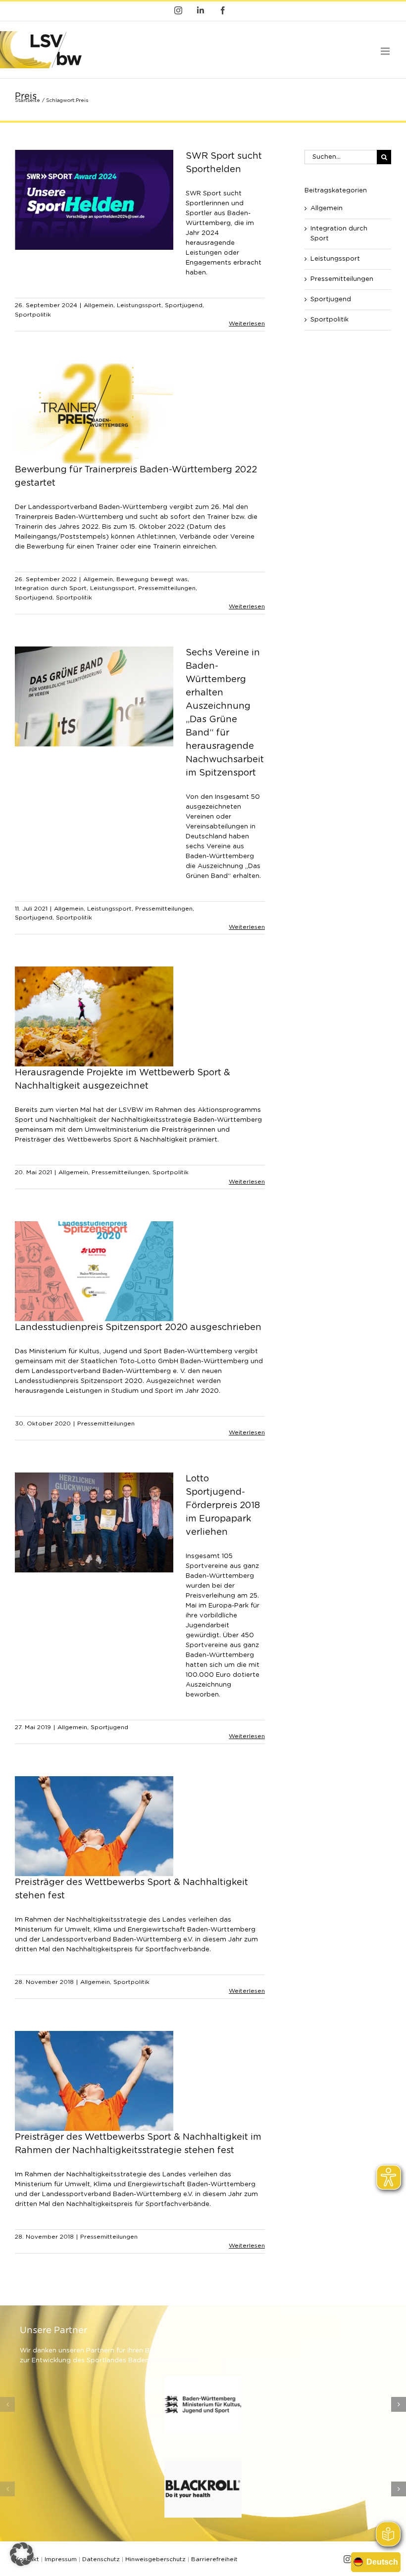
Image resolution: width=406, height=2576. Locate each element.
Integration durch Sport (51, 588)
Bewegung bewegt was (152, 579)
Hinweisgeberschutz (155, 2559)
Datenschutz (101, 2559)
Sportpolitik (33, 315)
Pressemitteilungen (167, 588)
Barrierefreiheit (214, 2559)
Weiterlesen (247, 323)
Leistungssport (139, 305)
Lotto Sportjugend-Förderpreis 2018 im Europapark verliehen (223, 1506)
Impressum (61, 2559)
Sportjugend (184, 305)
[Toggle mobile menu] (386, 51)
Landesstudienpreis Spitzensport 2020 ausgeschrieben (138, 1328)
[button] (7, 2404)
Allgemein (99, 305)
